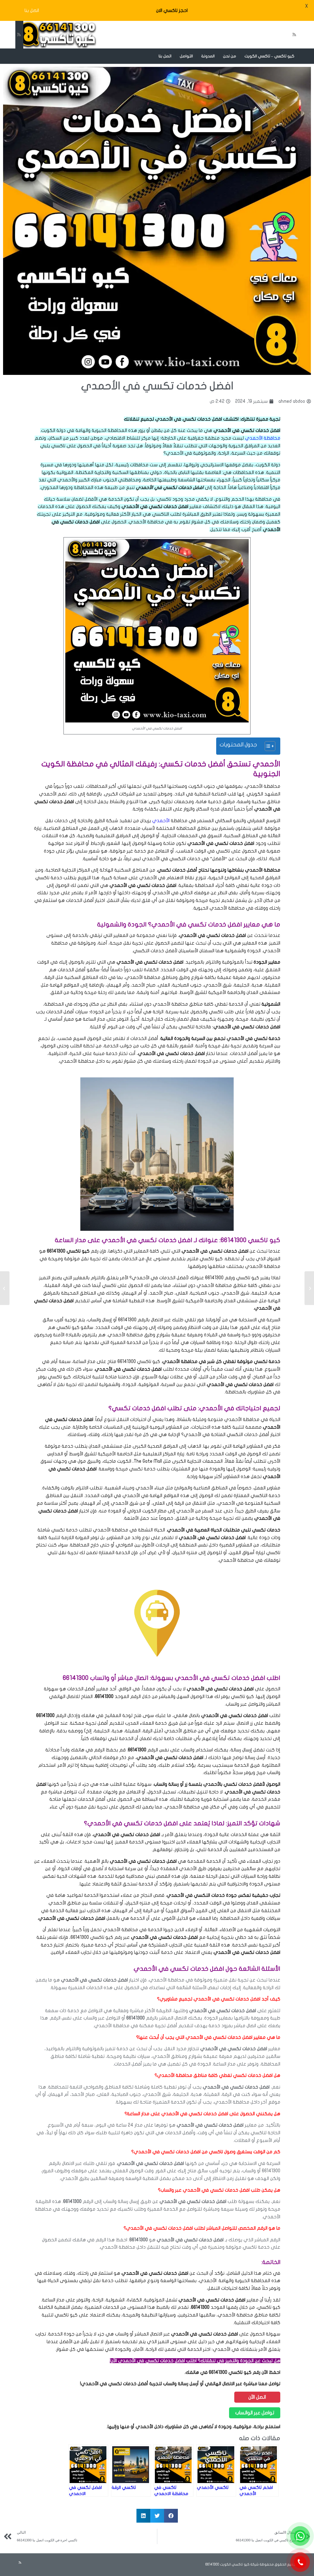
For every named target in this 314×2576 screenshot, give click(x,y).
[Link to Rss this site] (19, 35)
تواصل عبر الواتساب (255, 2413)
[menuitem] (270, 56)
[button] (171, 2516)
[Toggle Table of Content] (267, 746)
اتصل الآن (257, 2397)
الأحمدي (161, 821)
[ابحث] (151, 56)
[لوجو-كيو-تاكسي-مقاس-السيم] (56, 35)
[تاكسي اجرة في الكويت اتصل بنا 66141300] (309, 1288)
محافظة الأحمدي (263, 438)
